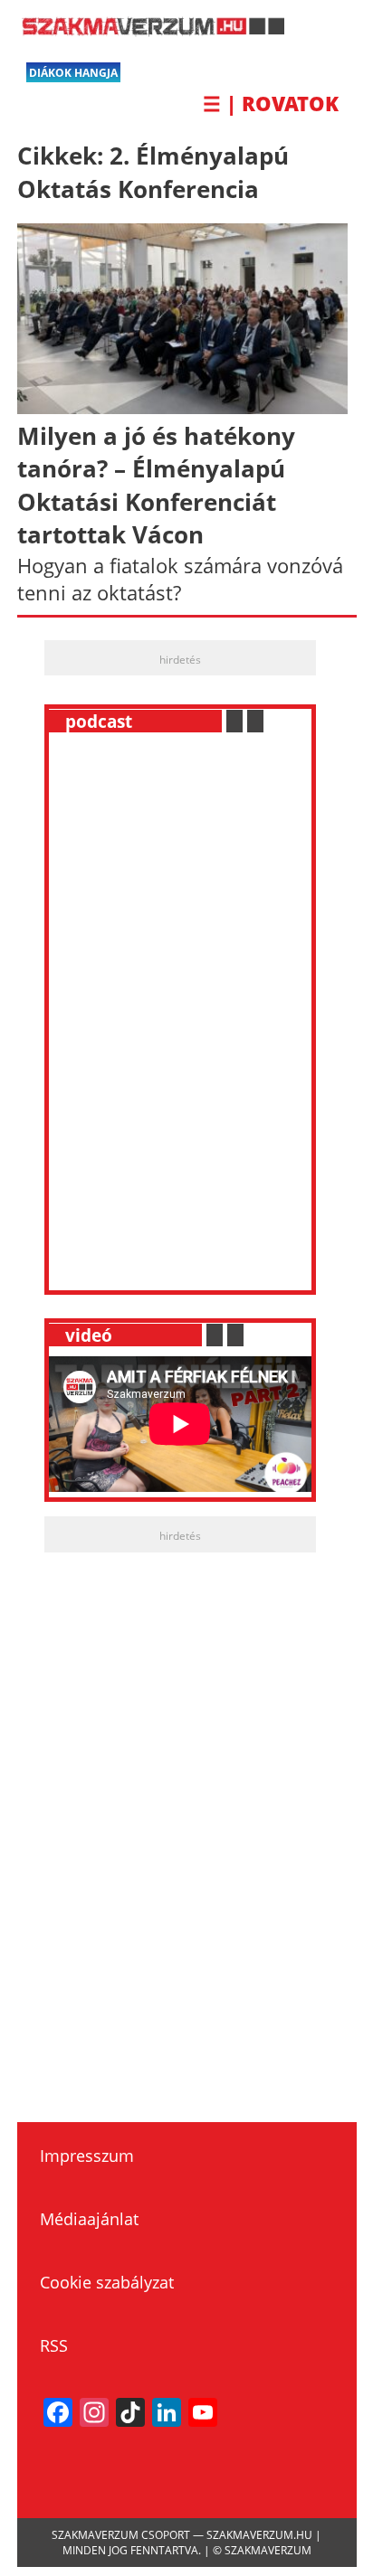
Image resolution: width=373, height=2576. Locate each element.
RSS (54, 2345)
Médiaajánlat (89, 2219)
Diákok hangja (73, 73)
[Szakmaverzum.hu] (151, 30)
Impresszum (87, 2156)
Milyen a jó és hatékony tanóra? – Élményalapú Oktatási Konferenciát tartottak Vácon (156, 485)
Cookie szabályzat (107, 2282)
